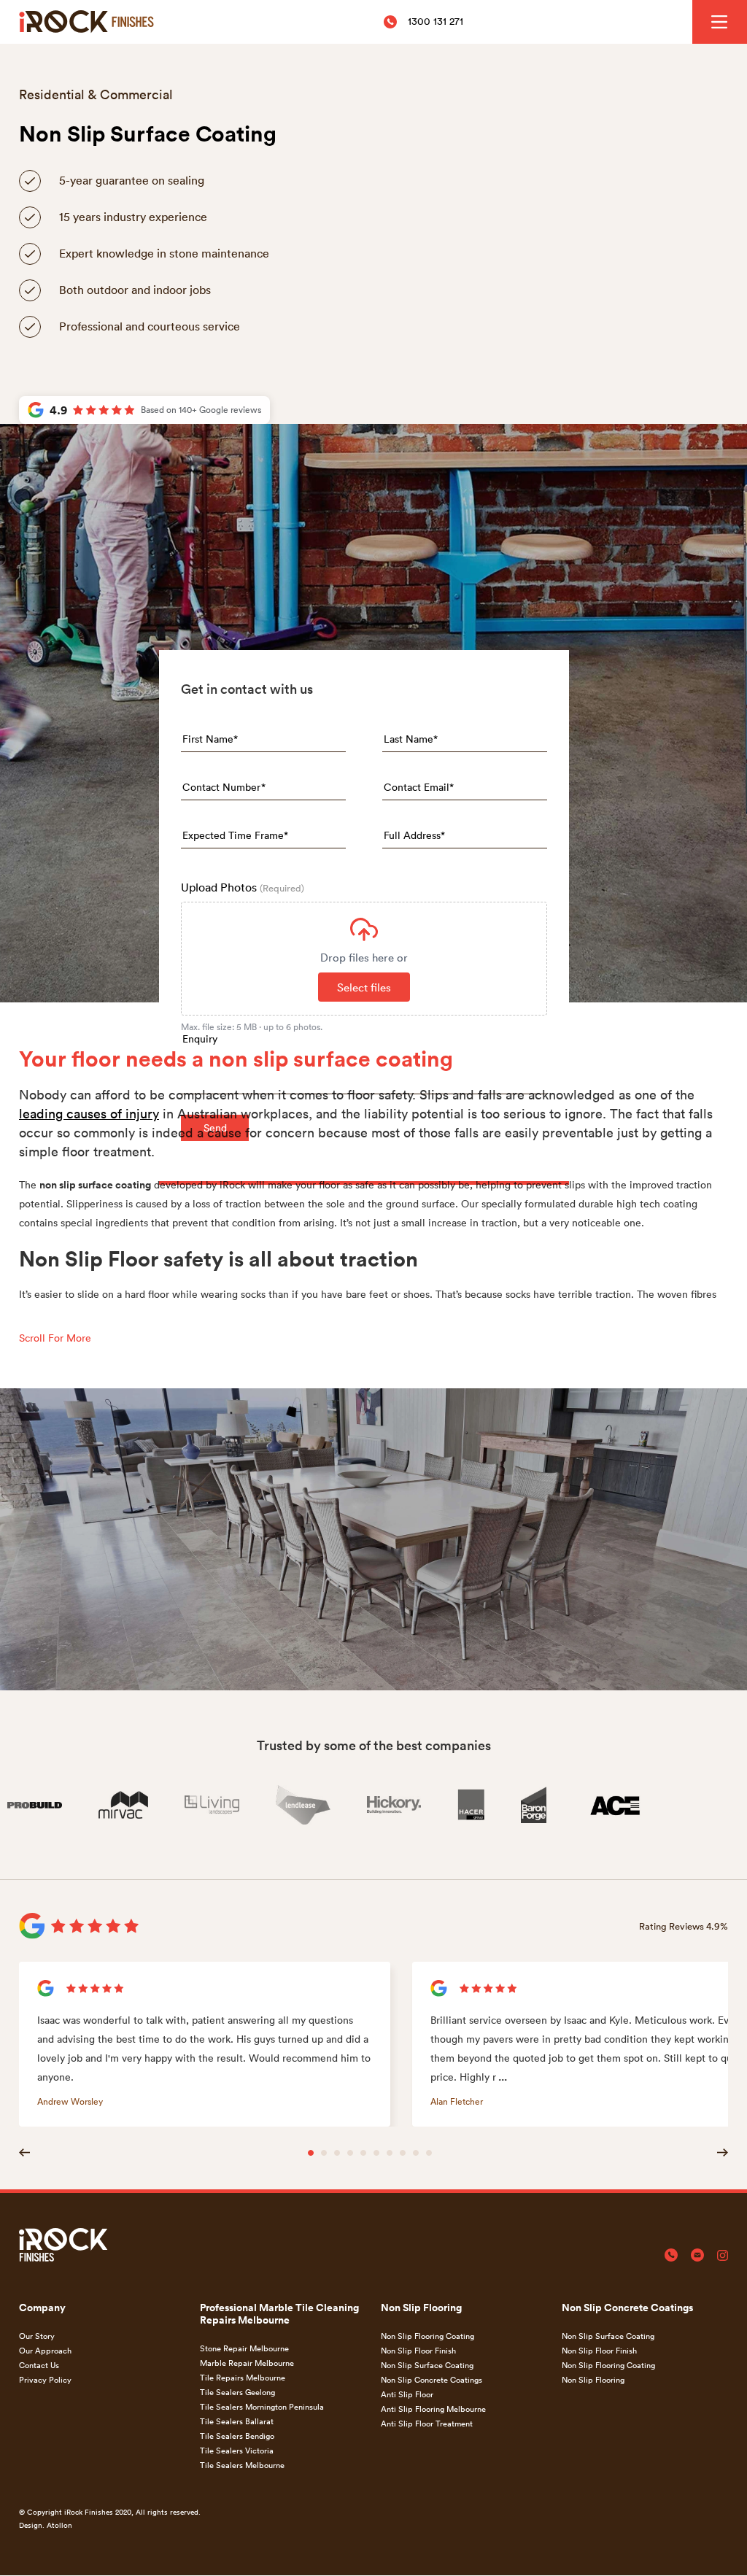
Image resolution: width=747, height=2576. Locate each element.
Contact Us (39, 2365)
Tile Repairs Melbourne (243, 2377)
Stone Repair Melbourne (244, 2348)
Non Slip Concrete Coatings (431, 2379)
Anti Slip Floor (407, 2394)
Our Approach (45, 2350)
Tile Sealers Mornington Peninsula (262, 2406)
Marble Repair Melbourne (247, 2363)
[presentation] (364, 959)
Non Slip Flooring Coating (427, 2336)
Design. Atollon (46, 2525)
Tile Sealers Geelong (237, 2392)
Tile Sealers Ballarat (237, 2421)
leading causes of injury (89, 1113)
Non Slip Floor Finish (418, 2350)
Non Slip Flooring (593, 2379)
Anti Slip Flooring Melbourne (433, 2409)
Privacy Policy (45, 2379)
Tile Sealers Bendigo (237, 2436)
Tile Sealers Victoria (237, 2450)
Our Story (37, 2336)
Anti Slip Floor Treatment (427, 2423)
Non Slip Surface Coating (427, 2365)
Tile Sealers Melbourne (242, 2465)
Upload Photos (243, 887)
